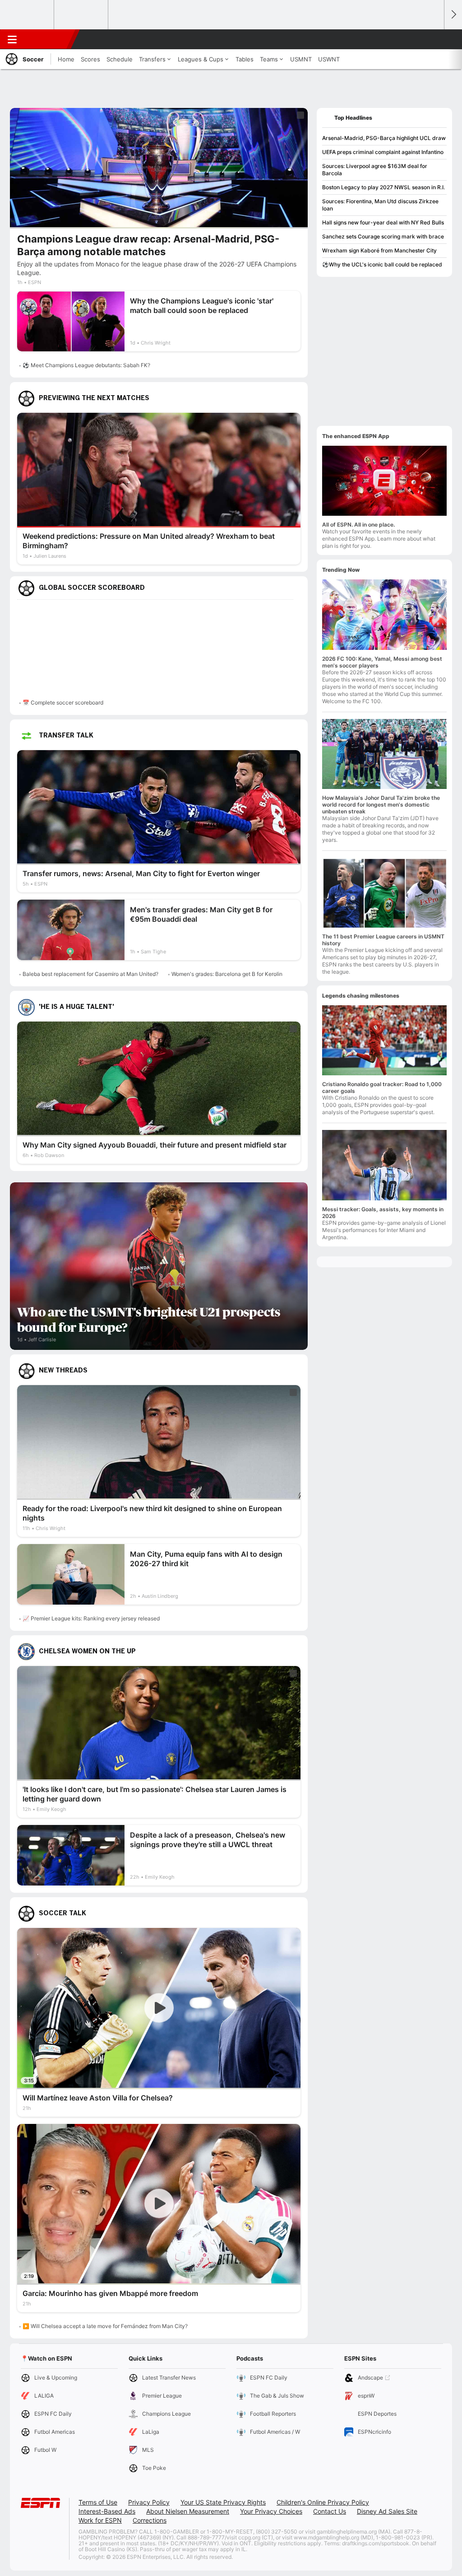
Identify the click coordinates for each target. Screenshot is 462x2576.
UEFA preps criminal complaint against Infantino (383, 152)
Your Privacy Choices (271, 2511)
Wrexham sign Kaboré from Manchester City (379, 250)
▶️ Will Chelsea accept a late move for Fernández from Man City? (105, 2326)
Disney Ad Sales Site (387, 2511)
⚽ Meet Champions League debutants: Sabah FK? (86, 365)
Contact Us (330, 2511)
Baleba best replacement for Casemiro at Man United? (90, 974)
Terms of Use (98, 2502)
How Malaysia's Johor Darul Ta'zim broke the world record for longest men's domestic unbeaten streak (381, 805)
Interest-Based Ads (107, 2511)
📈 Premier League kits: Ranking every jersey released (91, 1618)
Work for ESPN (100, 2520)
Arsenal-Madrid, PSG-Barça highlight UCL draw (384, 138)
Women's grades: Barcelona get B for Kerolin (227, 974)
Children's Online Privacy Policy (323, 2502)
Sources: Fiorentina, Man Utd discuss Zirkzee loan (380, 205)
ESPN (48, 39)
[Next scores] (453, 15)
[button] (433, 39)
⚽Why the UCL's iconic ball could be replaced (382, 264)
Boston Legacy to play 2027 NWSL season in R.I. (383, 187)
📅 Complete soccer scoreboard (63, 702)
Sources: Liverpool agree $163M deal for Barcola (375, 170)
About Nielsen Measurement (188, 2511)
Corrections (150, 2520)
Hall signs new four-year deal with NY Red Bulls (383, 222)
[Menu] (12, 39)
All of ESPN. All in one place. (358, 525)
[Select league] (28, 15)
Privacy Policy (149, 2502)
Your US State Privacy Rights (223, 2502)
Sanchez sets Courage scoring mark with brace (383, 236)
